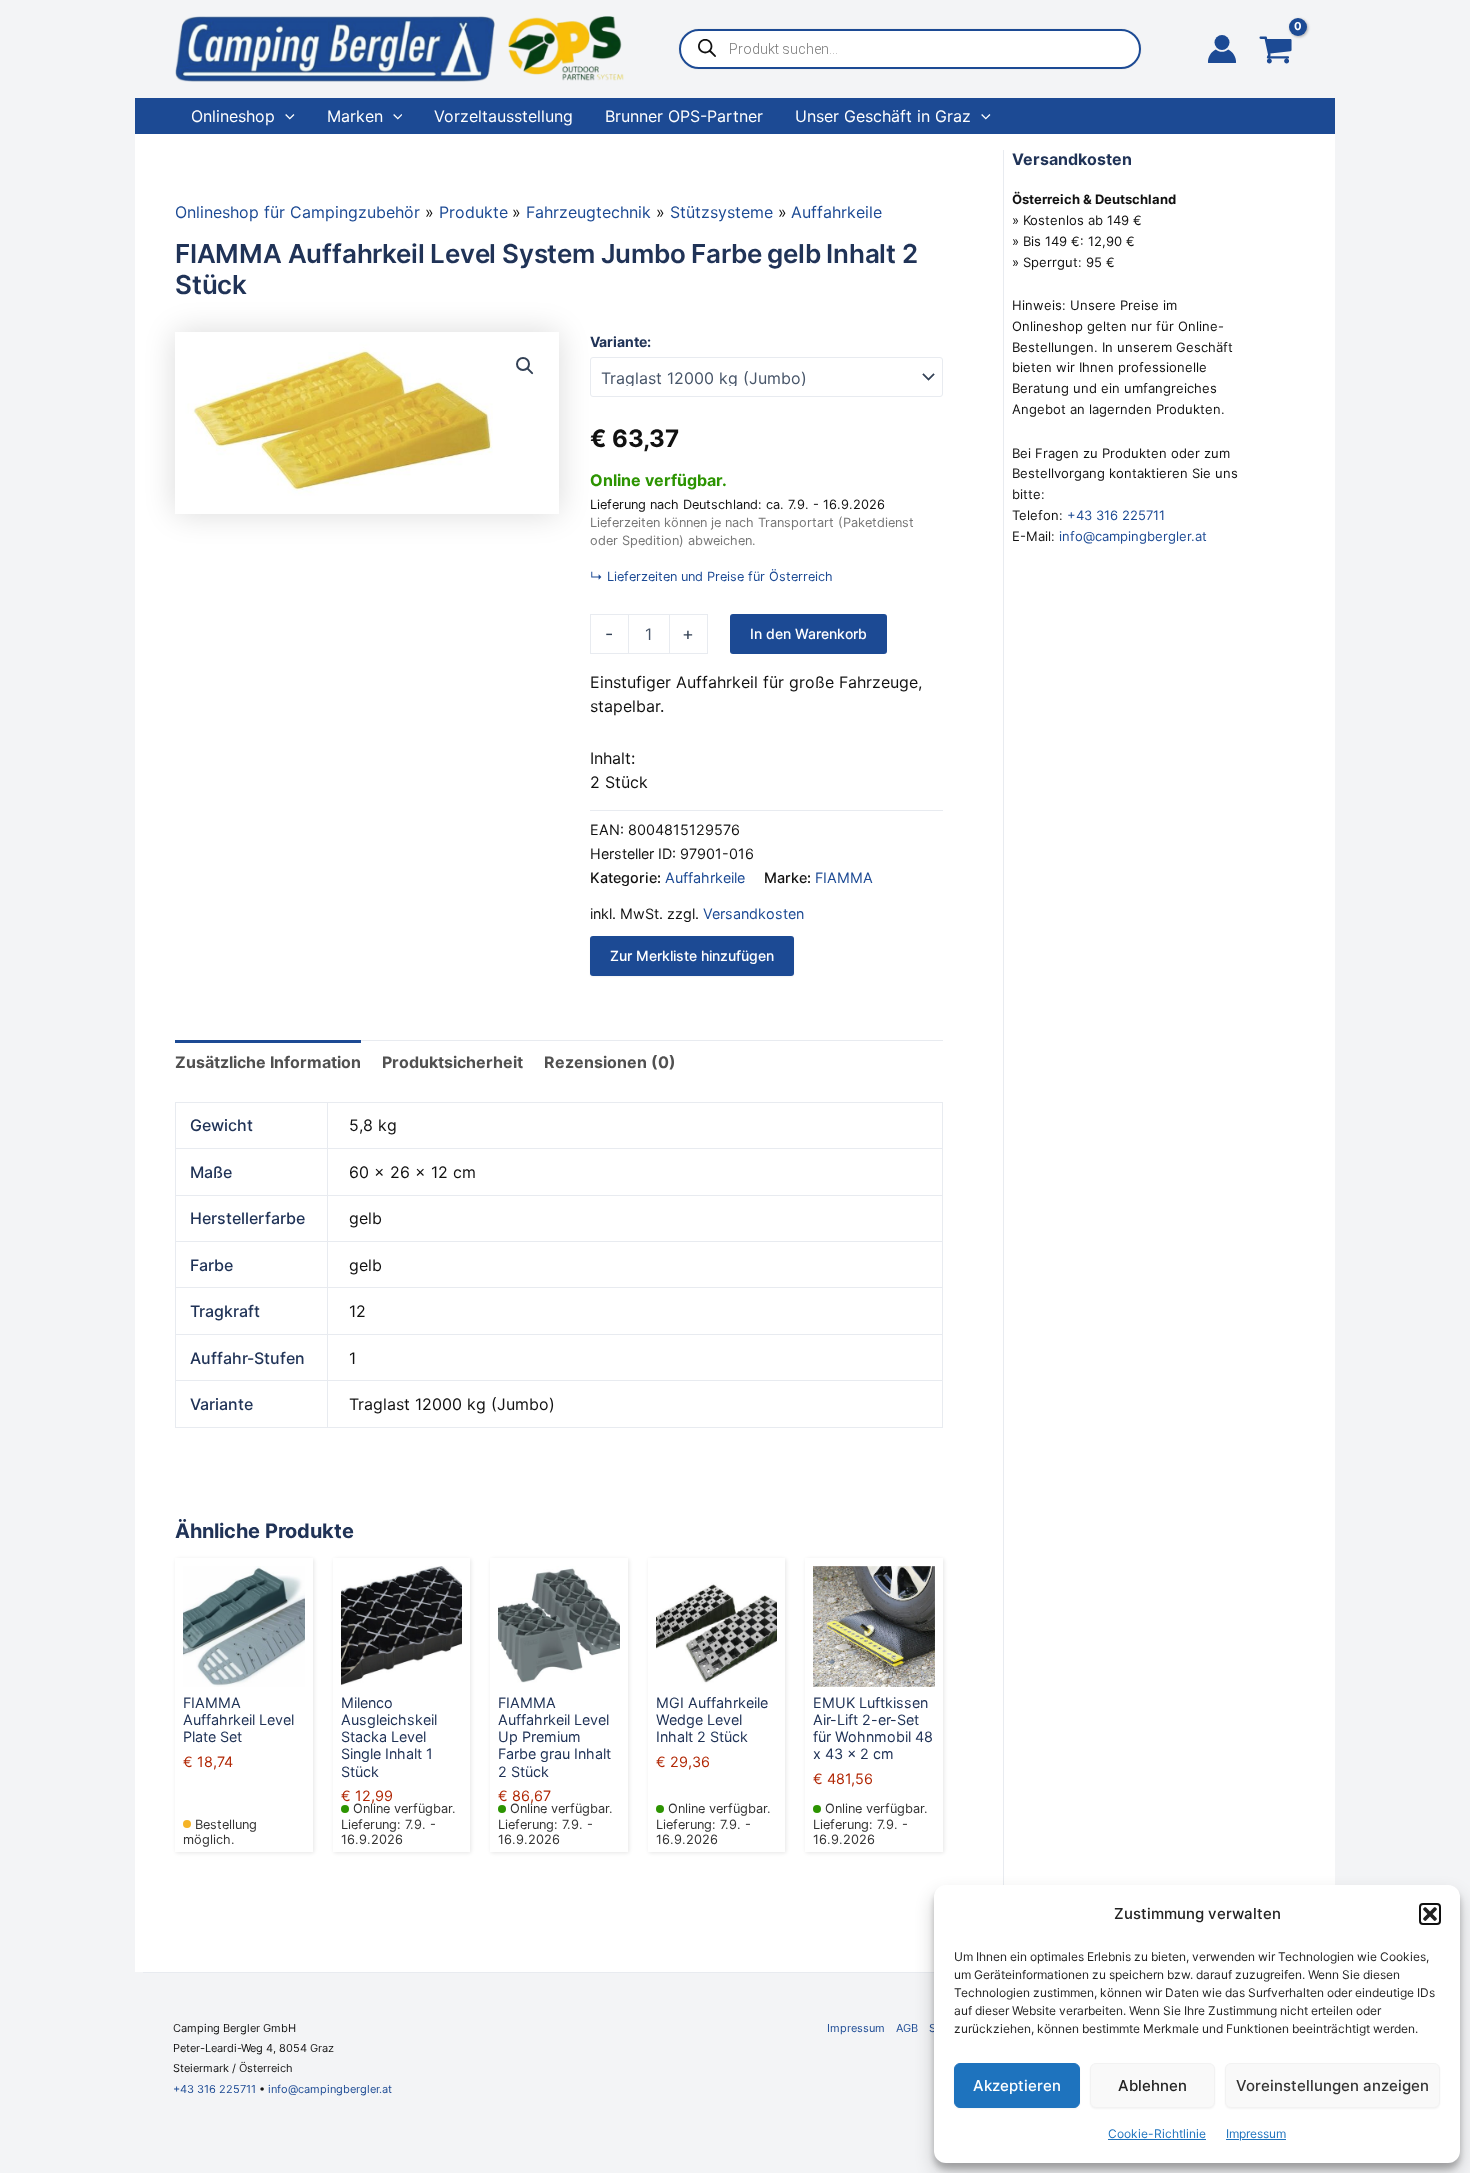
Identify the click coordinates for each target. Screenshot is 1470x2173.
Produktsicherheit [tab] (452, 1062)
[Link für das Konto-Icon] (1222, 49)
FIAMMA (844, 877)
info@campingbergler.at (1133, 536)
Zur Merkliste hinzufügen (692, 955)
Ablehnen (1152, 2085)
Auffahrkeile (705, 877)
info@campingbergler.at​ (330, 2089)
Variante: (620, 341)
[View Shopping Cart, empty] (1276, 51)
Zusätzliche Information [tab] (268, 1062)
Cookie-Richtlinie (1157, 2133)
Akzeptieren (1017, 2085)
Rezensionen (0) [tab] (610, 1062)
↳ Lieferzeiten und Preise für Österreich (711, 576)
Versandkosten (753, 913)
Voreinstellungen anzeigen (1332, 2085)
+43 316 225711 (1116, 515)
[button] (1430, 1914)
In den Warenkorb (808, 633)
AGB (907, 2028)
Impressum (1256, 2133)
